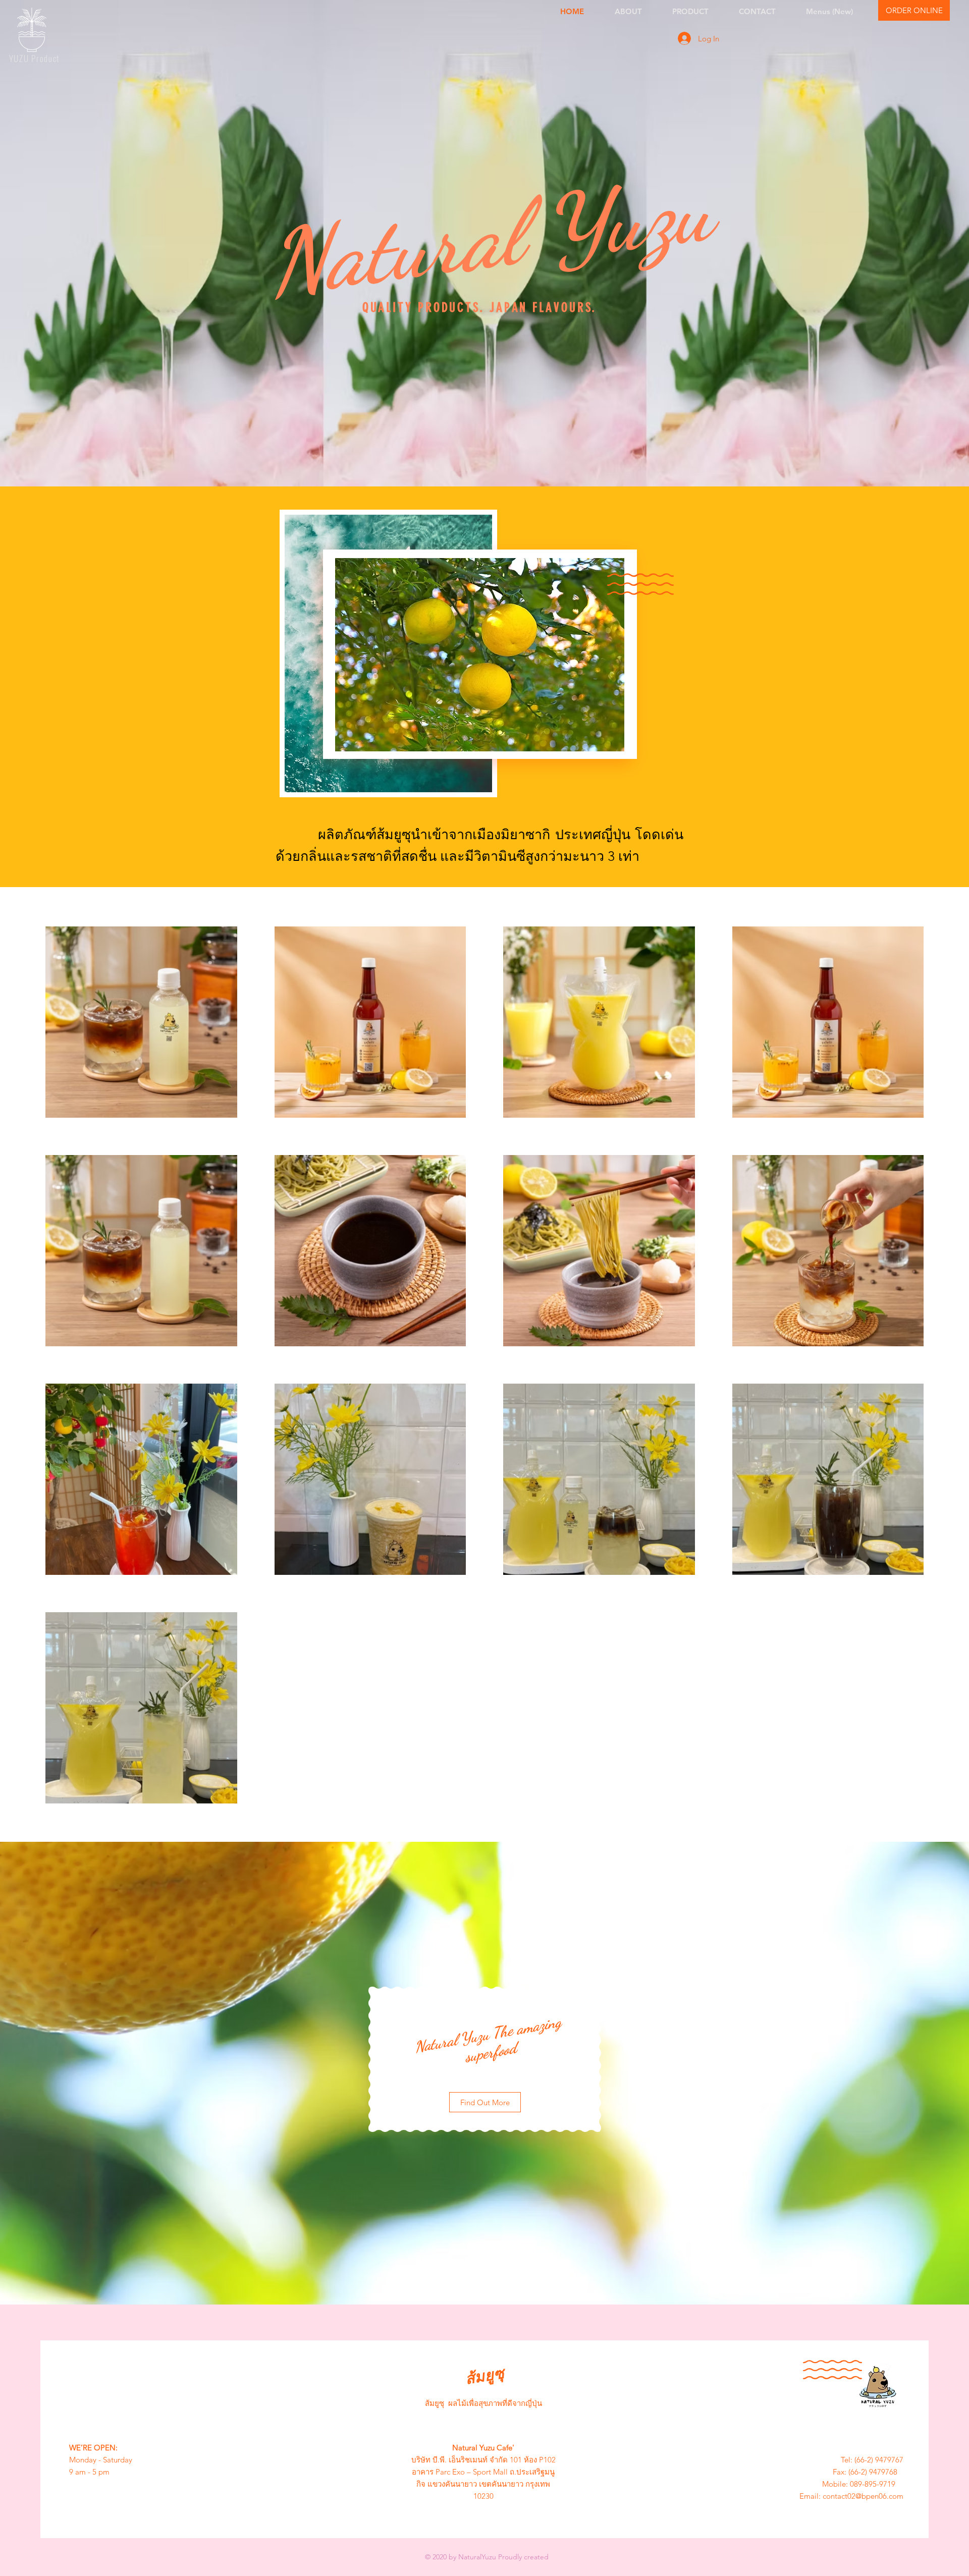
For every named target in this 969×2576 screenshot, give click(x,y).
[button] (914, 10)
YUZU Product (34, 58)
